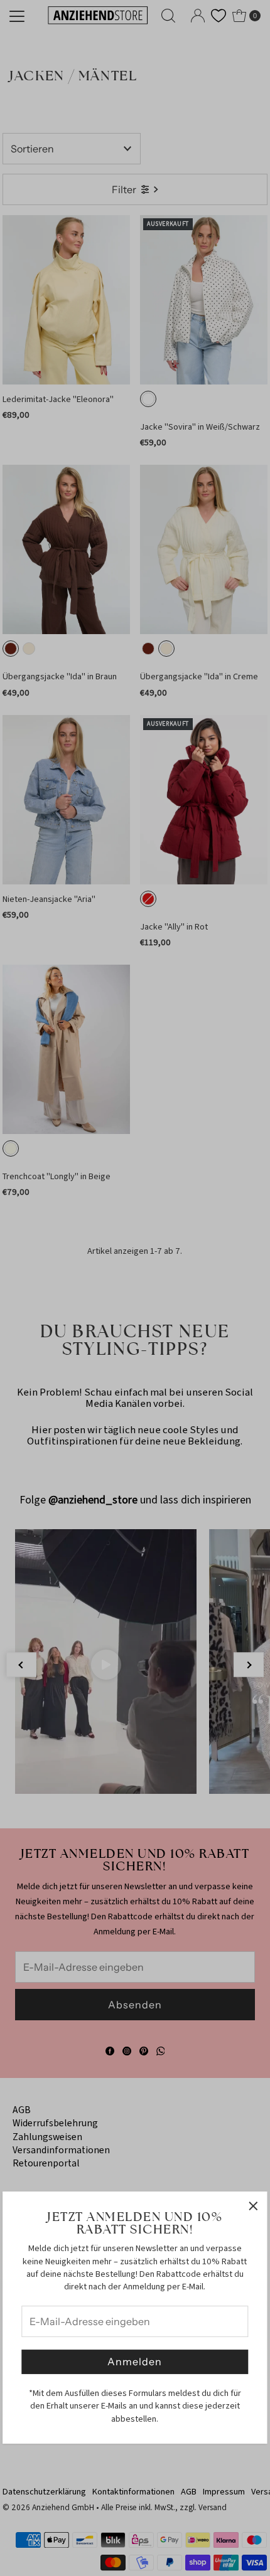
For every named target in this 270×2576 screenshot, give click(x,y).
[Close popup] (253, 2206)
